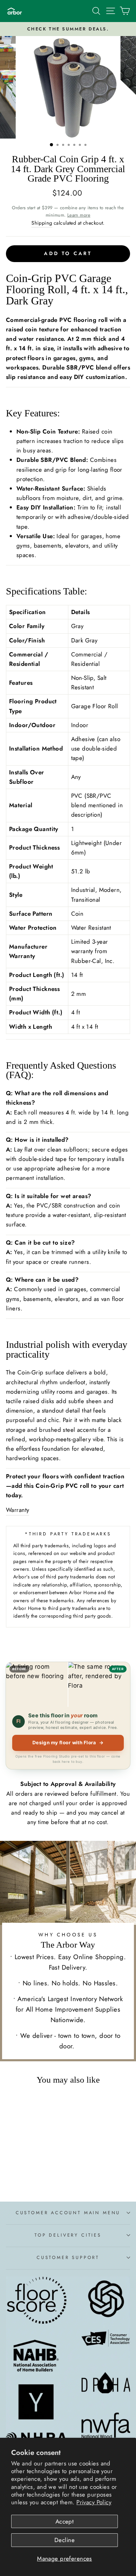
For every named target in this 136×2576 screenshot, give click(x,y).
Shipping (42, 223)
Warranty (17, 1510)
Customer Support (68, 2257)
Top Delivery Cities (68, 2235)
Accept (65, 2521)
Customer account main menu (68, 2213)
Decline (65, 2540)
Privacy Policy (94, 2502)
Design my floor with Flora (68, 1743)
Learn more (79, 215)
